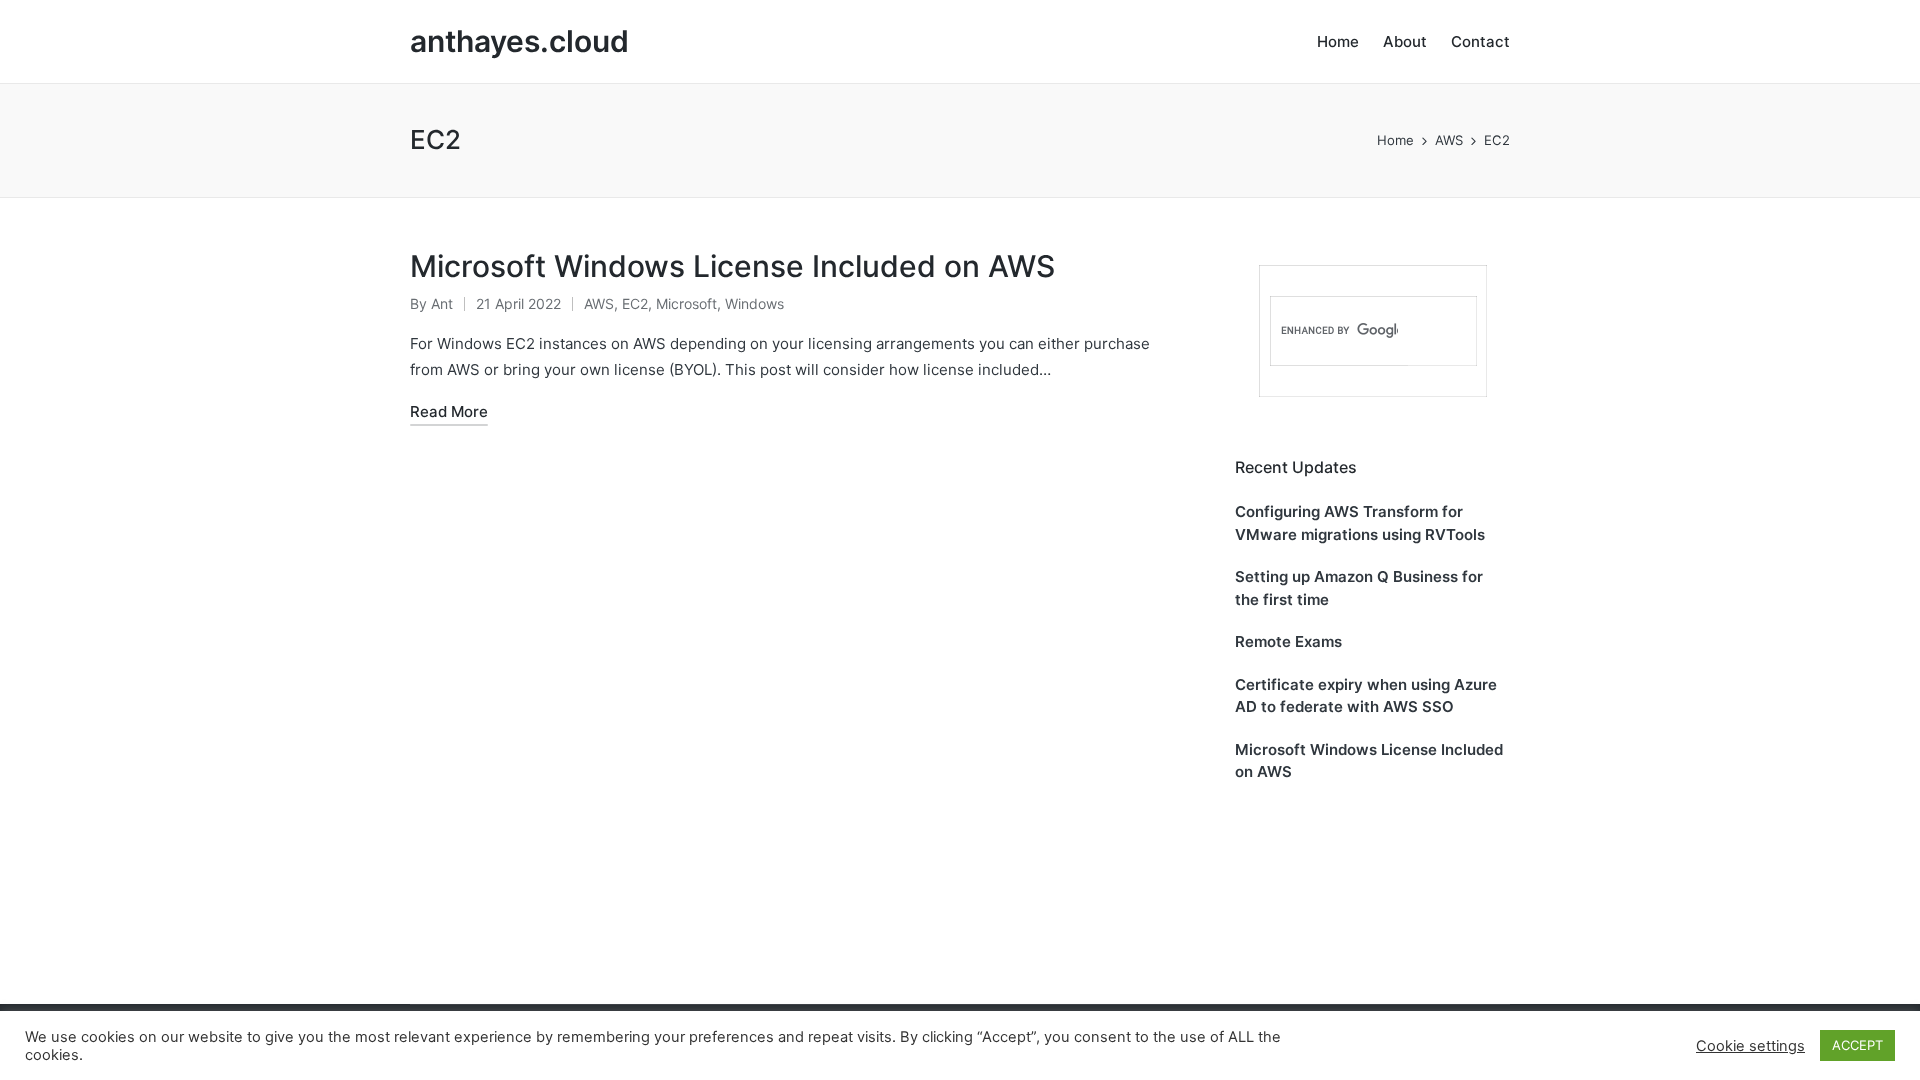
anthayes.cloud (519, 41)
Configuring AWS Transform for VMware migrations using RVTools (1360, 523)
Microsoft (686, 303)
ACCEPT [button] (1857, 1045)
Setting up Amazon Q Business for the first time (1359, 588)
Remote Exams (1288, 641)
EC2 (635, 303)
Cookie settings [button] (1750, 1046)
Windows (754, 303)
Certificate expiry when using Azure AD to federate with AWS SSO (1366, 696)
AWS (599, 303)
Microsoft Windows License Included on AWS (732, 266)
